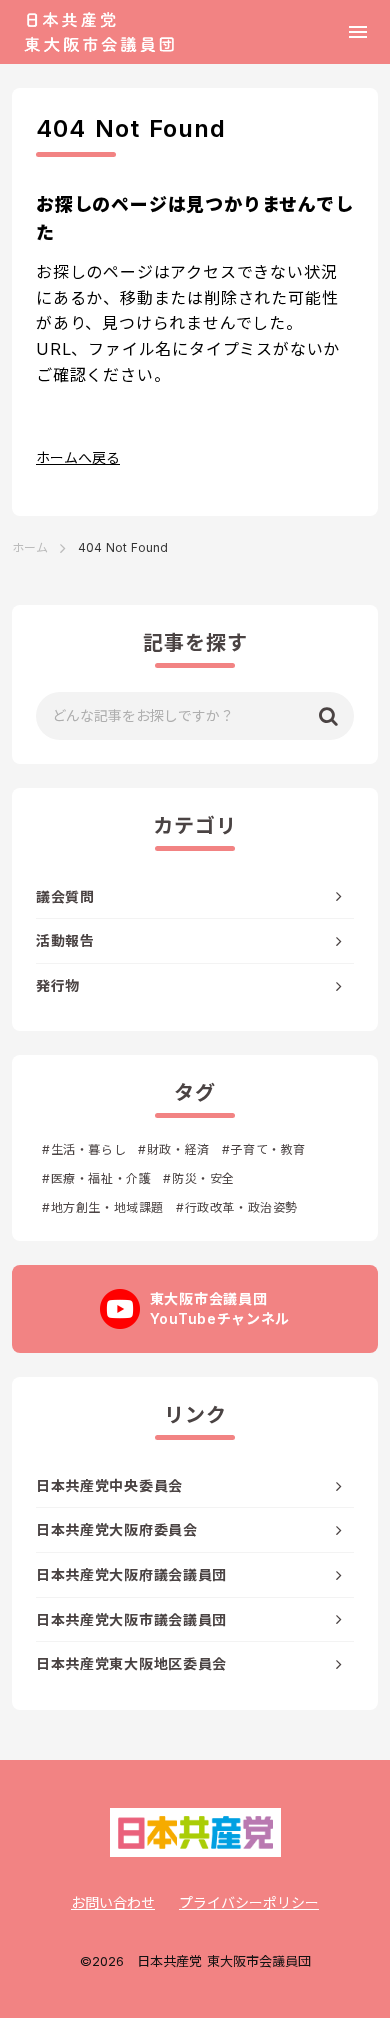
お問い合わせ (113, 1902)
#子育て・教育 (264, 1149)
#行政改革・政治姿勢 (237, 1207)
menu (358, 32)
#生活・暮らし (84, 1149)
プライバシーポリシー (249, 1902)
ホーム (30, 547)
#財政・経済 (174, 1149)
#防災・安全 (199, 1178)
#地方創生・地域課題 (103, 1207)
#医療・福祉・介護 (96, 1178)
